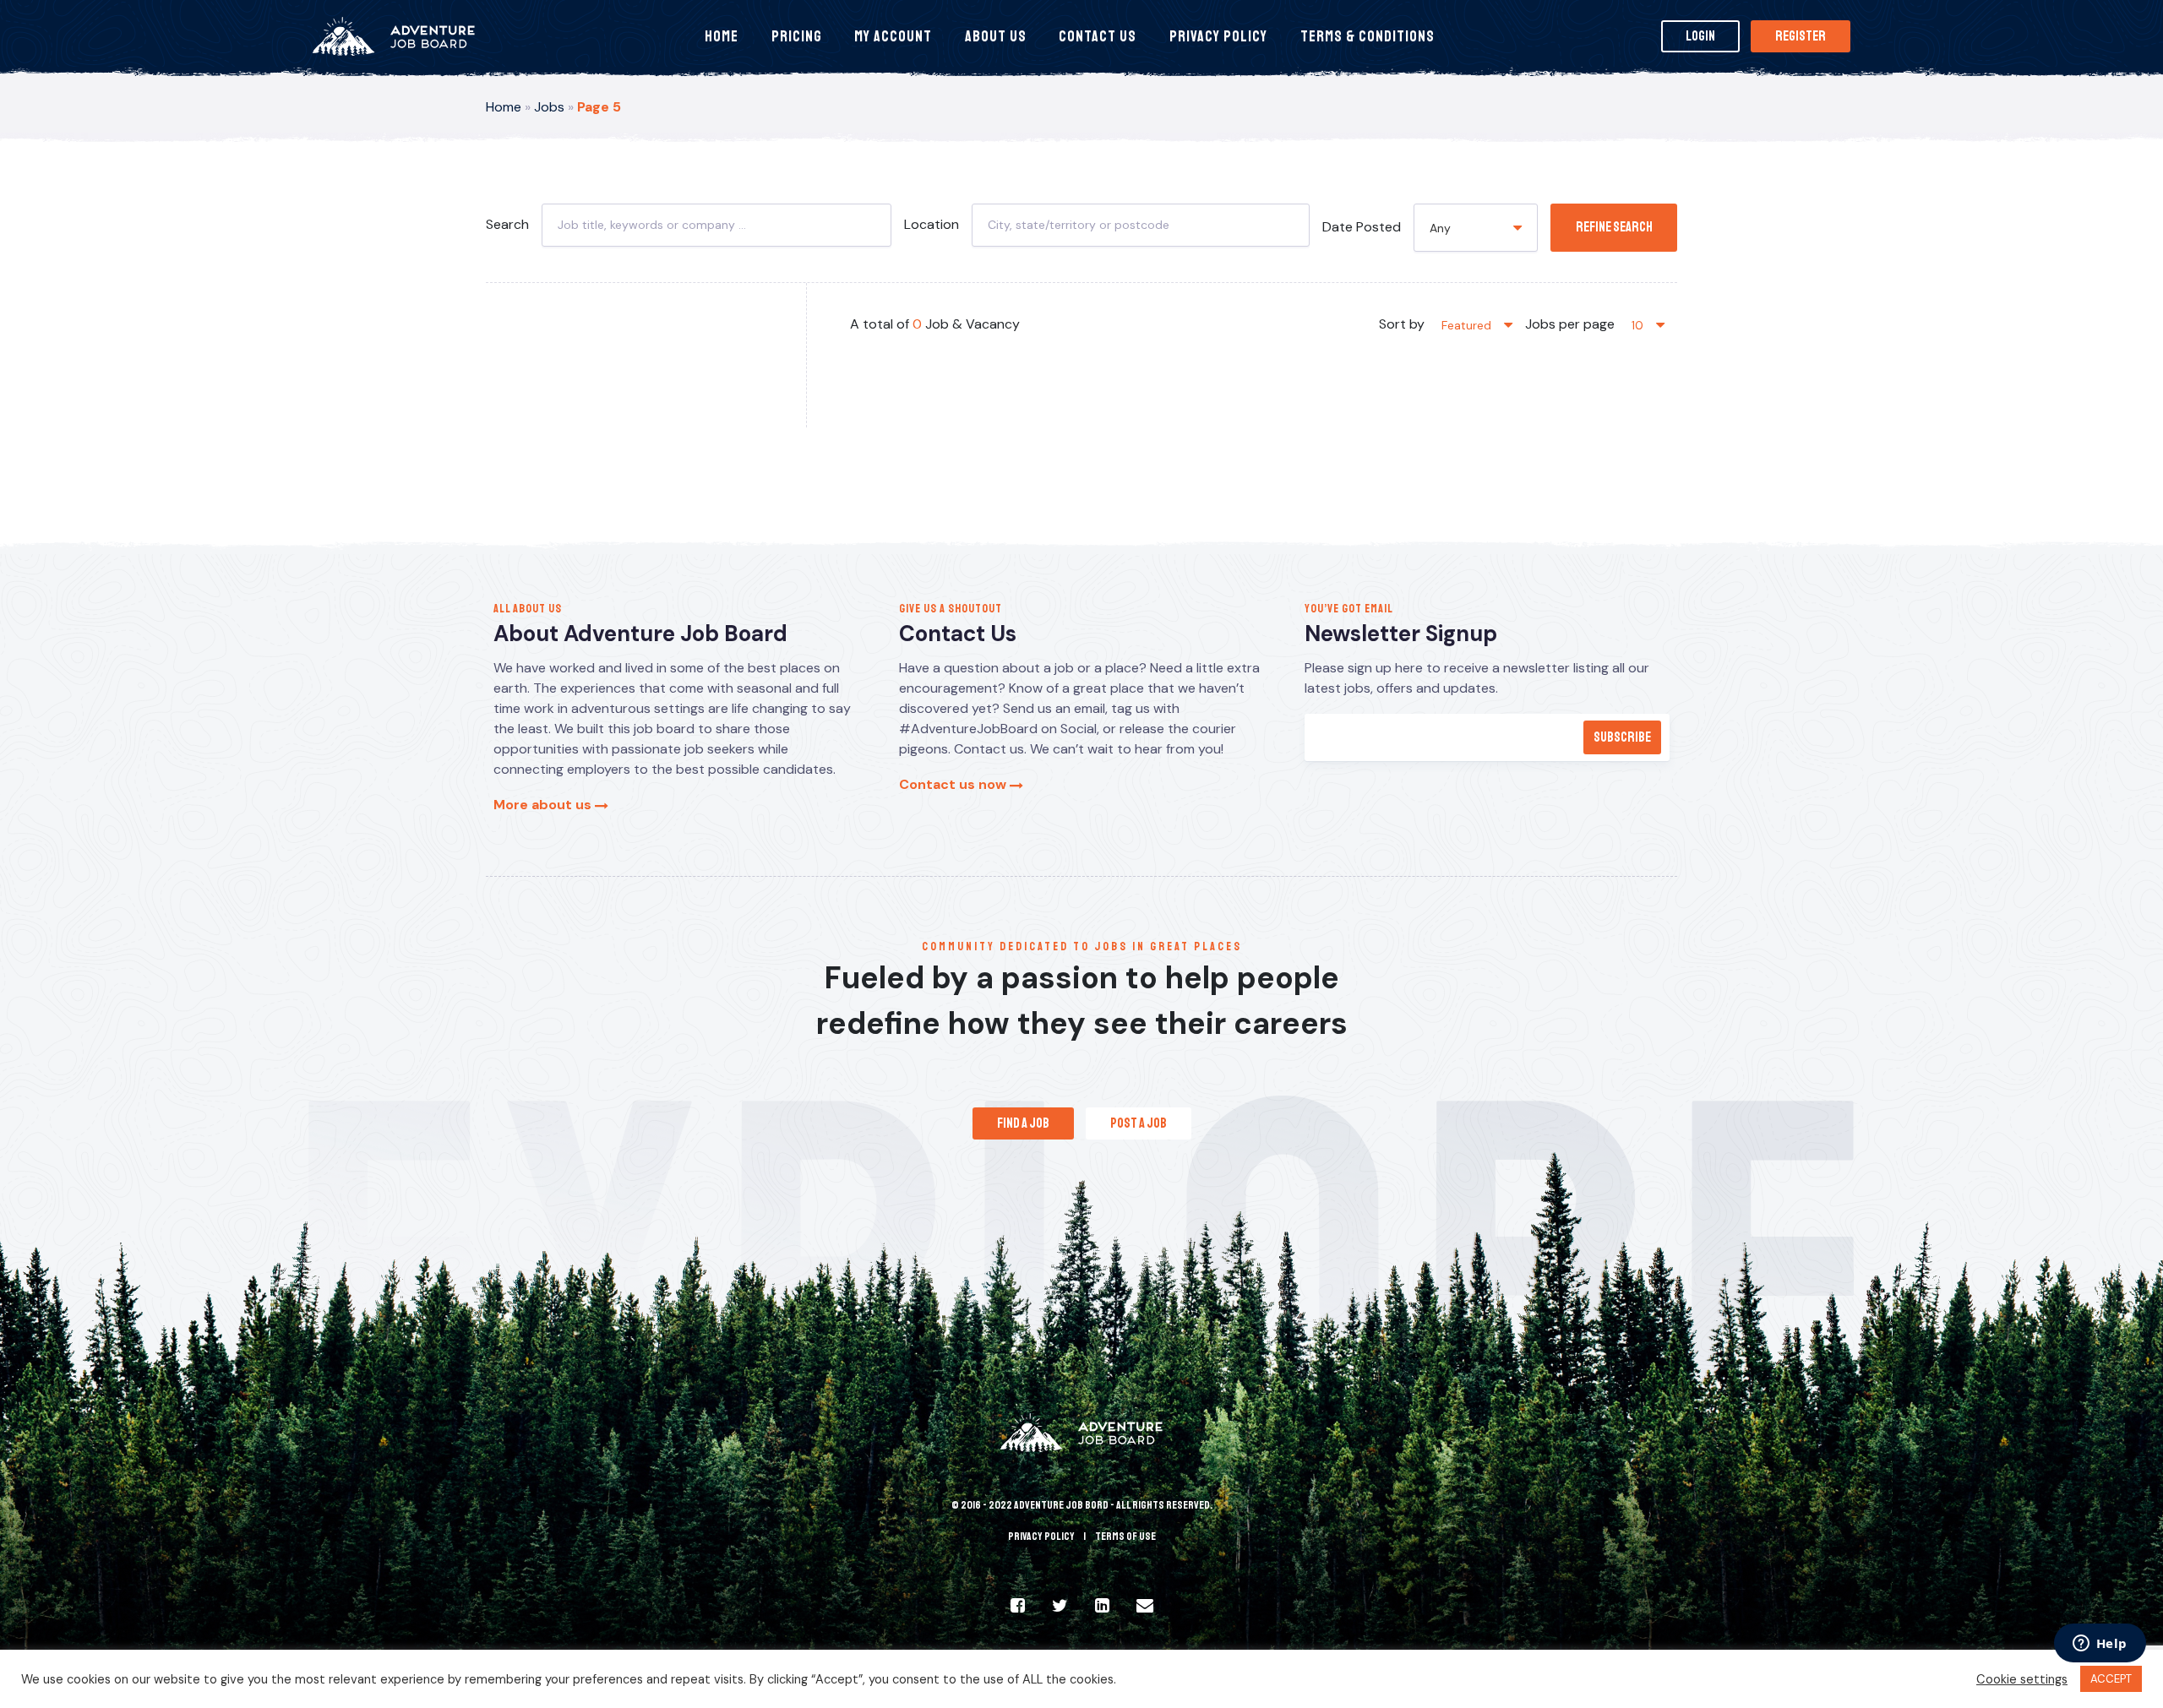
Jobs (549, 107)
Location (932, 224)
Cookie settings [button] (2022, 1679)
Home (722, 36)
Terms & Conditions (1368, 36)
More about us (544, 805)
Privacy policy (1041, 1537)
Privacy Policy (1218, 36)
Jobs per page (1570, 324)
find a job (1023, 1123)
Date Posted (1362, 227)
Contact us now (954, 784)
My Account (893, 36)
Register (1801, 36)
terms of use (1125, 1537)
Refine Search (1614, 227)
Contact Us (1098, 36)
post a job (1139, 1123)
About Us (996, 36)
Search (507, 224)
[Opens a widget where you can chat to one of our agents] (2100, 1645)
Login (1700, 36)
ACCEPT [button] (2111, 1679)
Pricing (797, 36)
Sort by (1402, 324)
